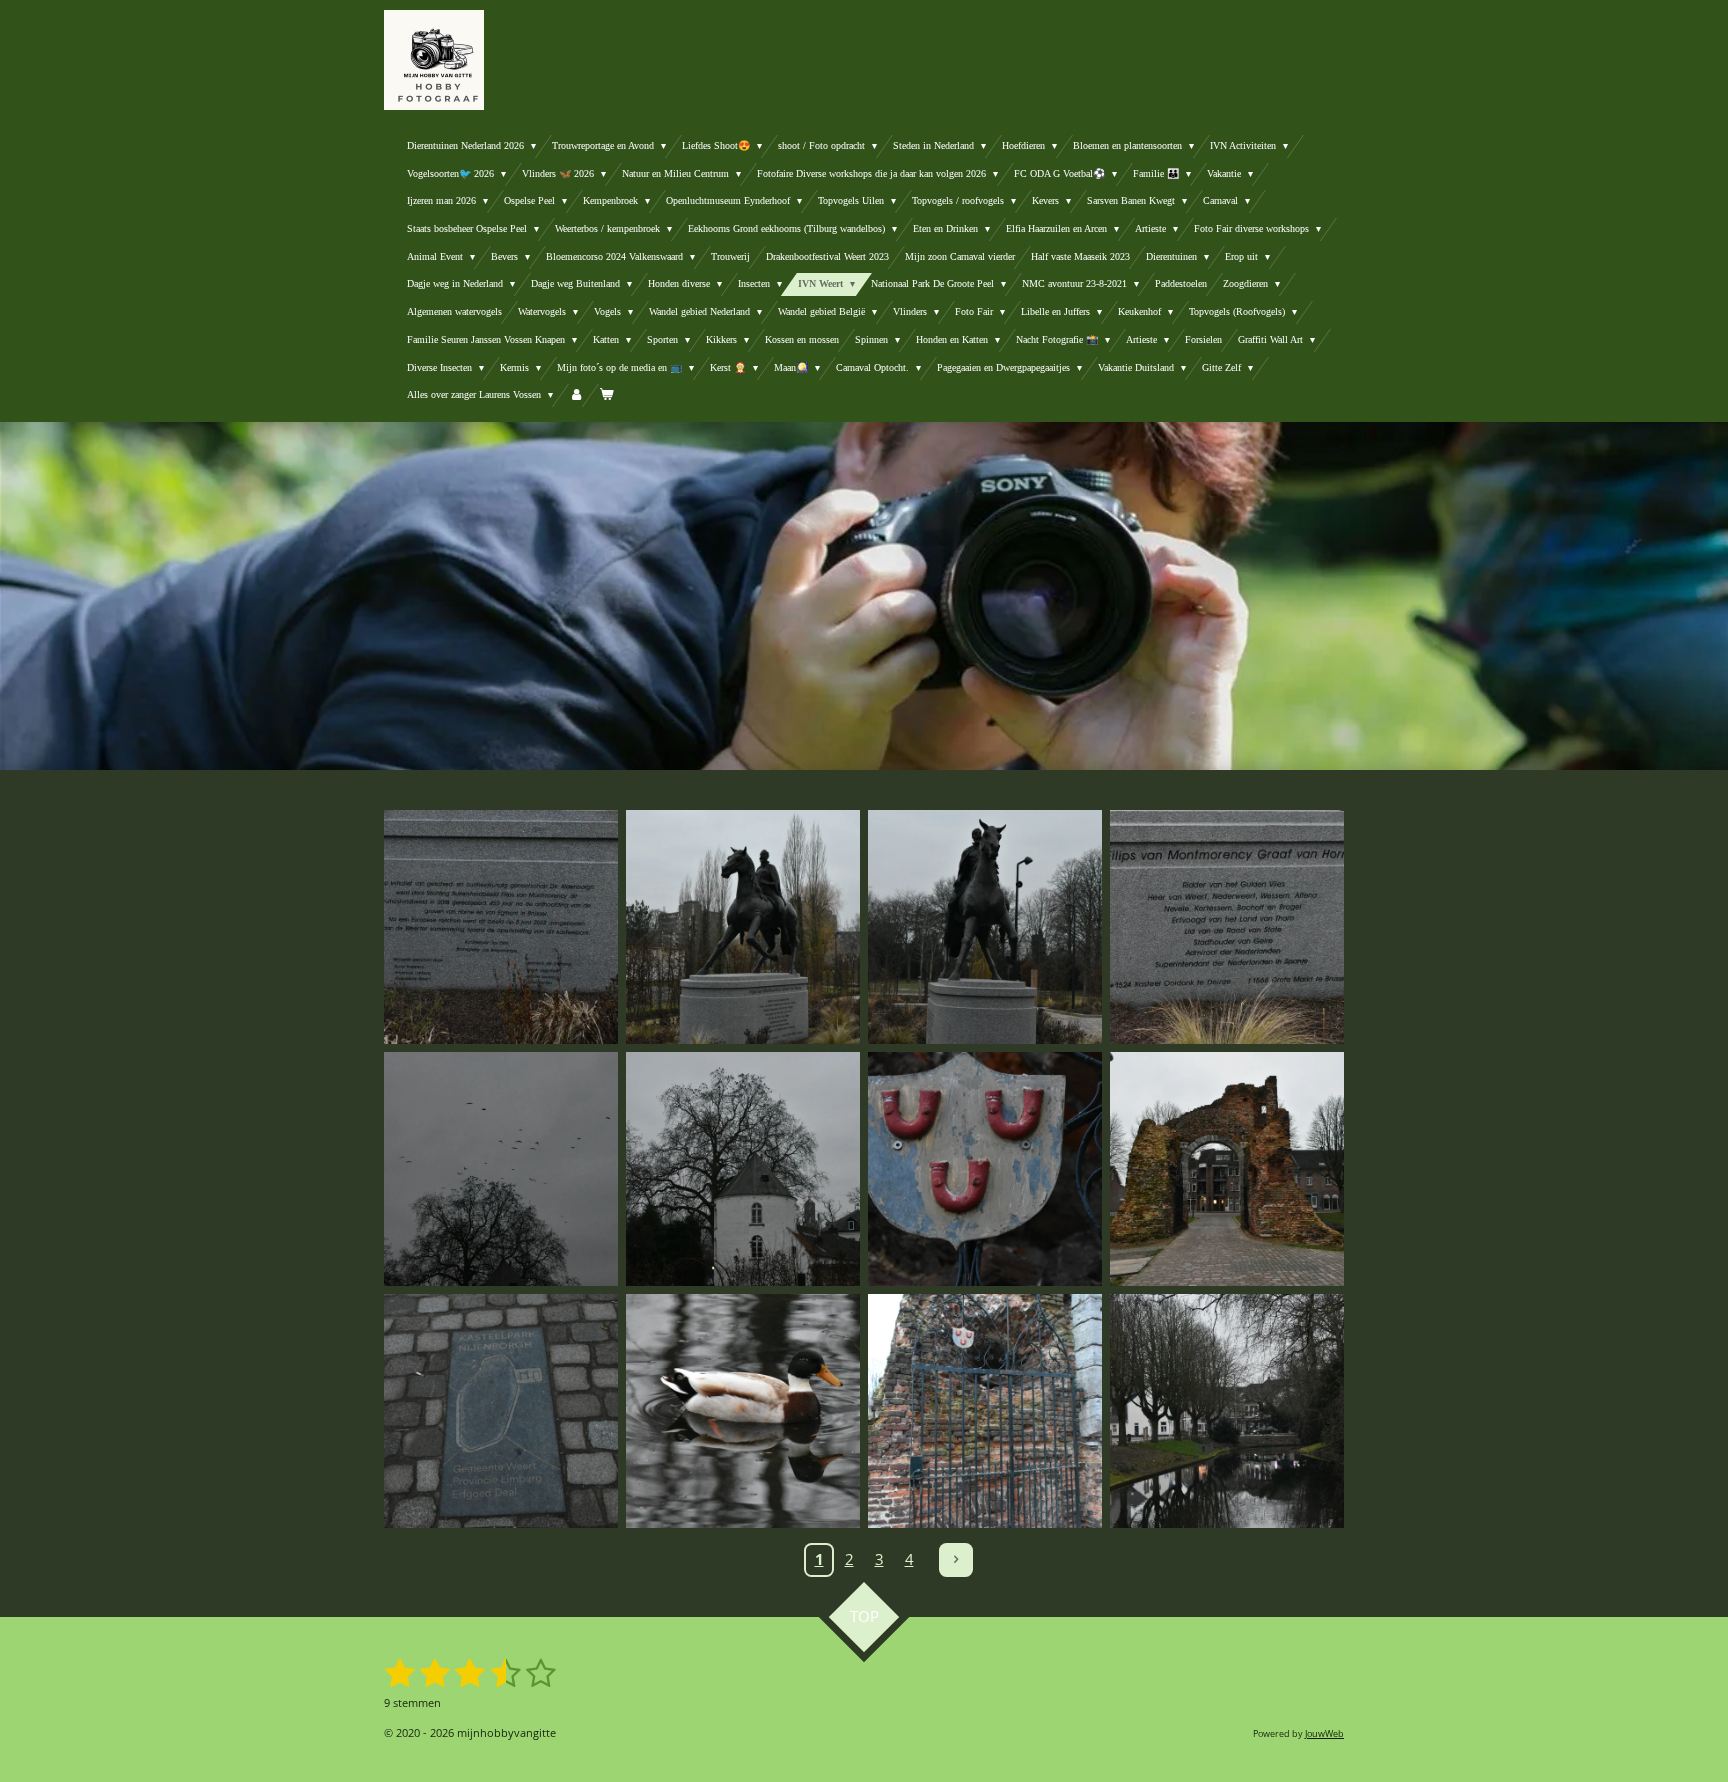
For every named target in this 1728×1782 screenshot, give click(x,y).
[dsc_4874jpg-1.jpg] (1227, 927)
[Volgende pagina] (956, 1560)
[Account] (576, 395)
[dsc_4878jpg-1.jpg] (1227, 1169)
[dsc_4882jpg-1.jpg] (985, 1411)
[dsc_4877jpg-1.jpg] (743, 1169)
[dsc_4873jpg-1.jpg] (743, 927)
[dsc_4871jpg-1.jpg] (501, 927)
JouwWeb (1324, 1733)
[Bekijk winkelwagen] (606, 395)
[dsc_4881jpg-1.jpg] (985, 1169)
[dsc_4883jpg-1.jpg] (1227, 1411)
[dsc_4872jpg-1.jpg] (985, 927)
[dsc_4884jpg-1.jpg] (743, 1411)
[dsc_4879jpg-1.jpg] (501, 1411)
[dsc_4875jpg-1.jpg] (501, 1169)
